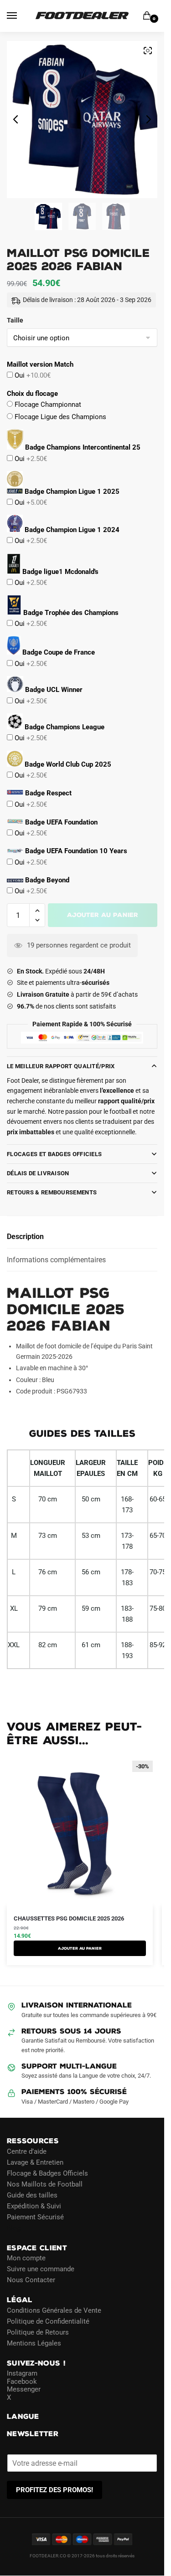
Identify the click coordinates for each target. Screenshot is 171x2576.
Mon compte (26, 2258)
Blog (14, 2228)
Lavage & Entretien (35, 2162)
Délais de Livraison (38, 1173)
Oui (32, 375)
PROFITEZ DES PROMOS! (54, 2490)
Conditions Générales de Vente (54, 2310)
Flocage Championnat (47, 405)
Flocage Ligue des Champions (60, 417)
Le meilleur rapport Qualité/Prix (61, 1066)
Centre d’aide (27, 2151)
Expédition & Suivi (34, 2206)
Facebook (22, 2381)
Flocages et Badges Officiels (54, 1154)
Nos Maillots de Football (45, 2184)
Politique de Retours (38, 2332)
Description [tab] (25, 1237)
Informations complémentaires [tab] (56, 1260)
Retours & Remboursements (52, 1192)
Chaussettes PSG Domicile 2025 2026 (69, 1918)
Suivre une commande (41, 2269)
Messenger (24, 2389)
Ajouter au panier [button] (80, 1948)
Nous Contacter (31, 2280)
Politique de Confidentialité (48, 2321)
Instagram (22, 2373)
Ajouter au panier (103, 915)
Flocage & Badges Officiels (47, 2173)
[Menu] (21, 16)
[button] (37, 911)
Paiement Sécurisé (35, 2217)
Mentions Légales (34, 2343)
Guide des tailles (32, 2195)
